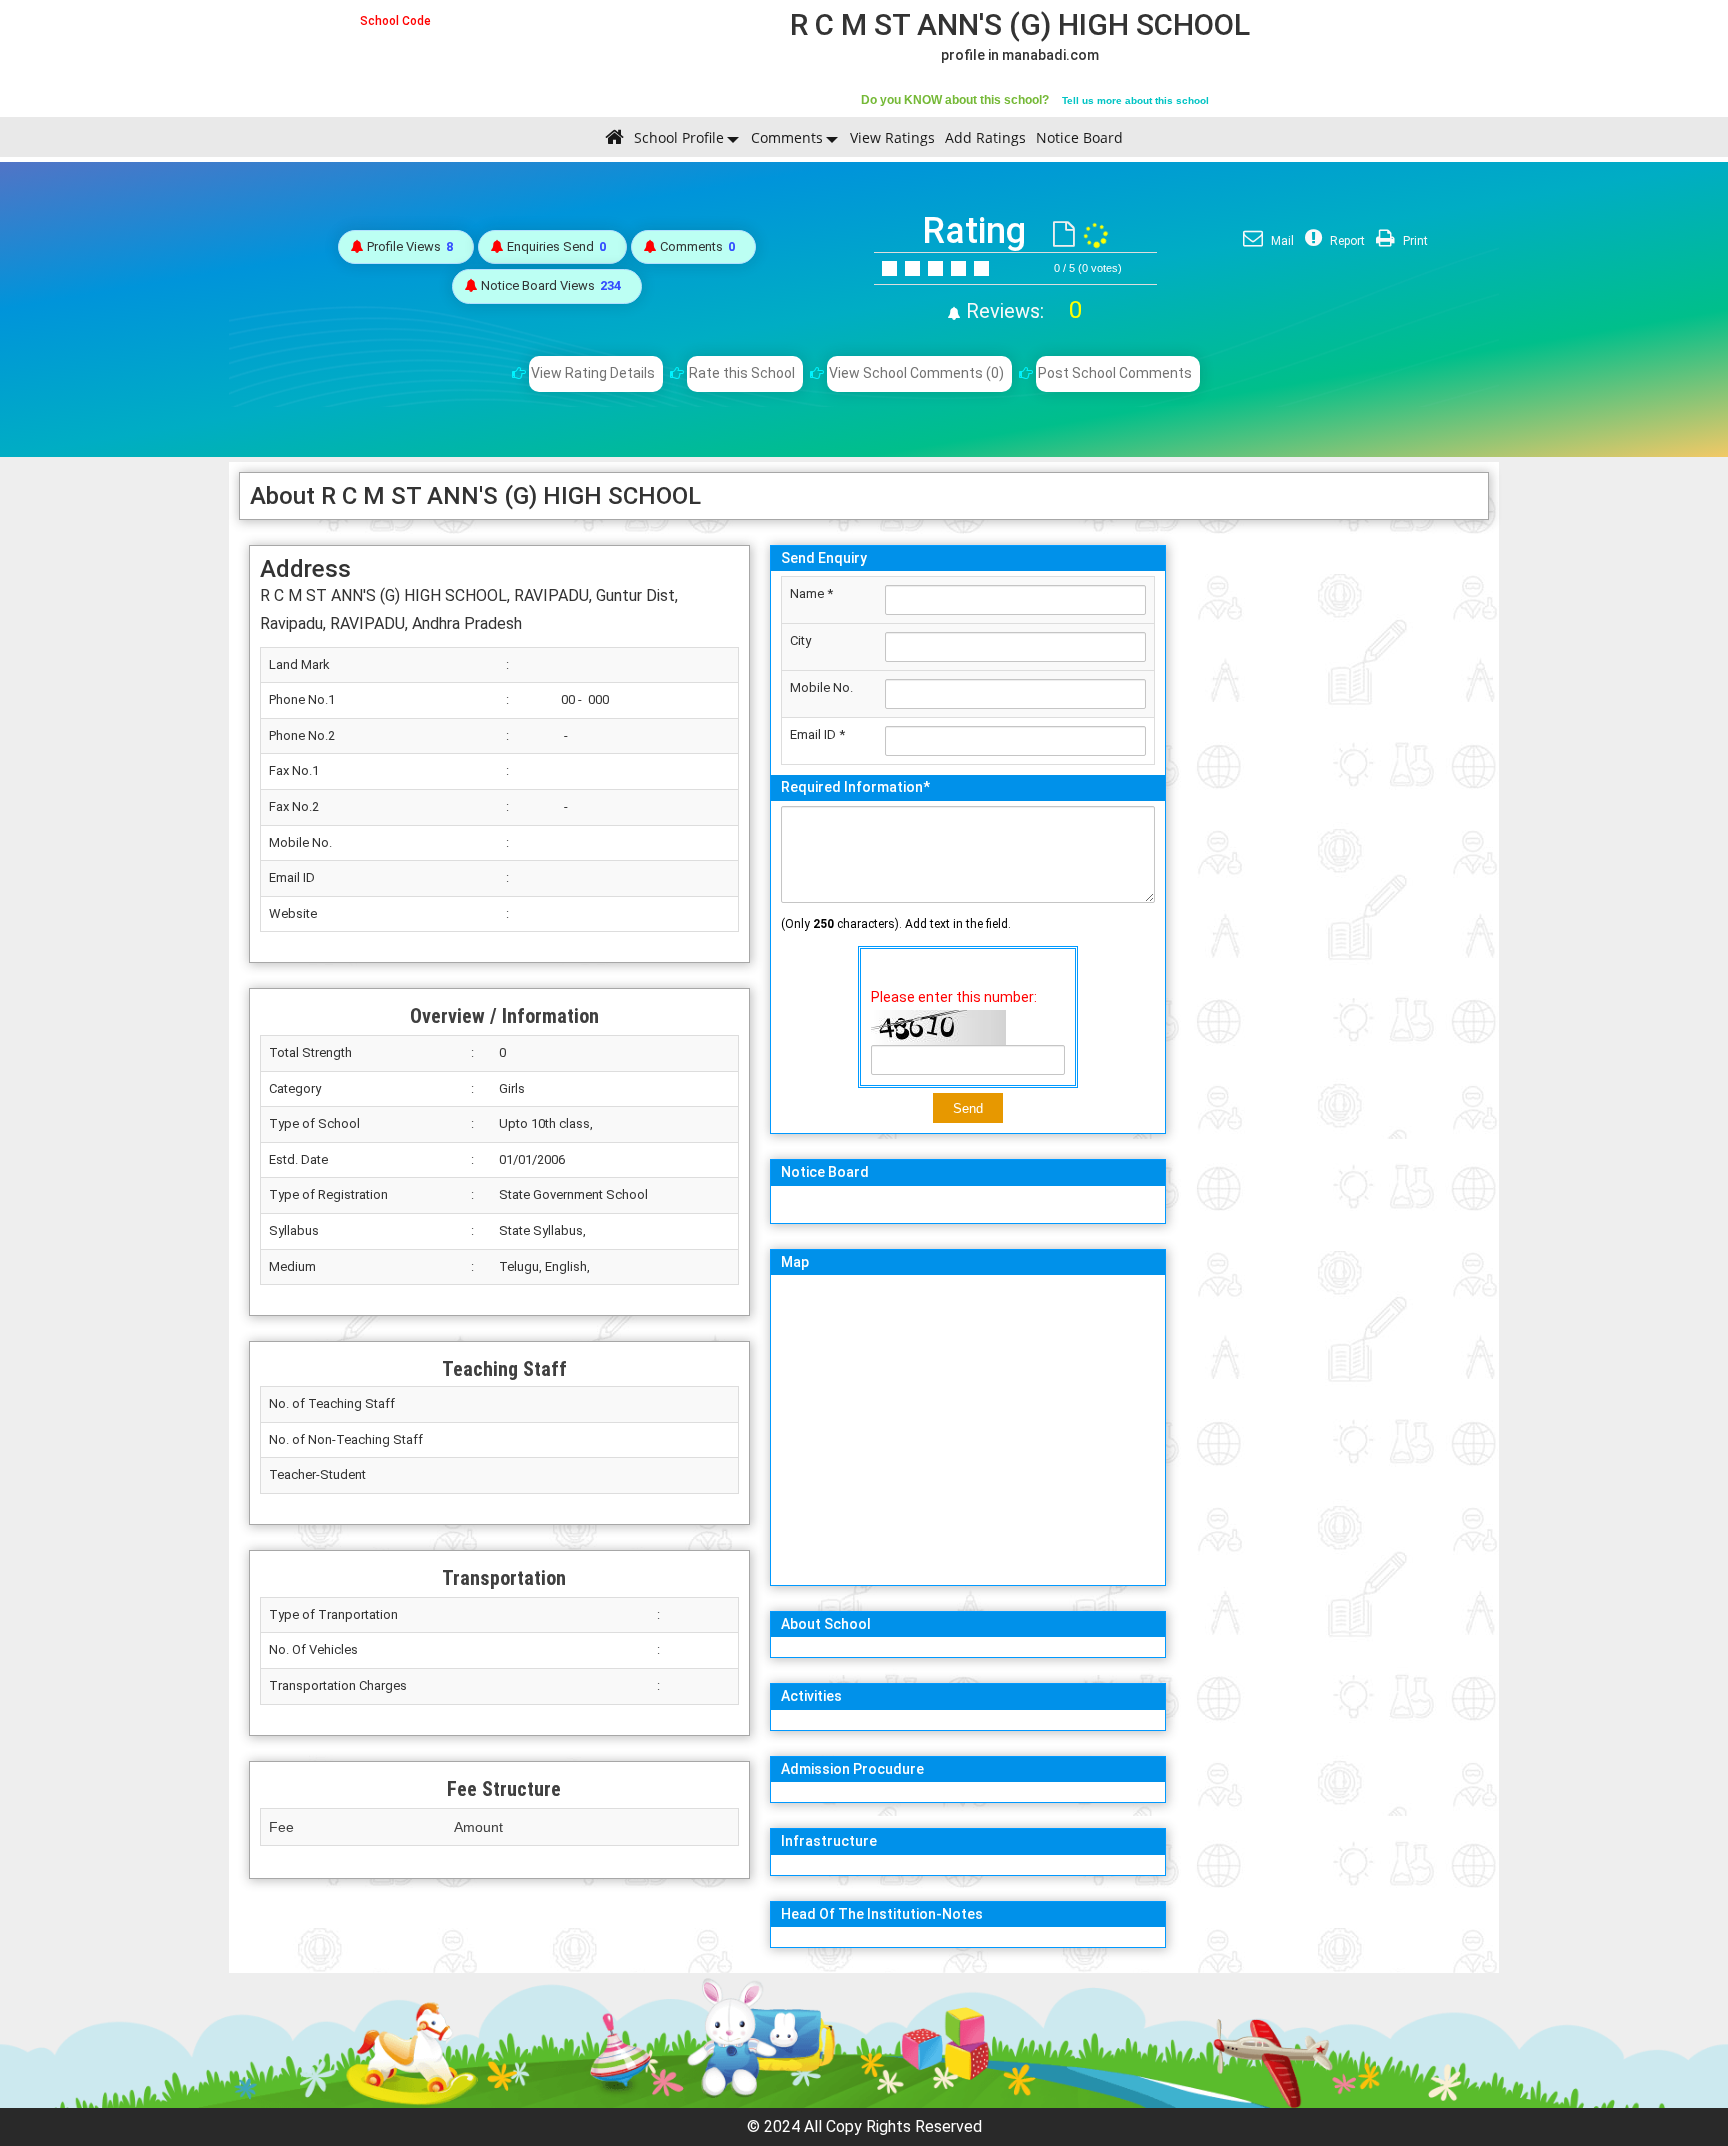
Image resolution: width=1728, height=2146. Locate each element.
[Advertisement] (1332, 835)
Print (1414, 241)
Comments (787, 137)
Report (1346, 241)
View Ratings (892, 137)
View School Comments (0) (916, 373)
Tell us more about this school (1135, 100)
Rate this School (742, 373)
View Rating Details (593, 373)
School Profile (679, 137)
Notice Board (1079, 137)
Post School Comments (1115, 373)
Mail (1281, 241)
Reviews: (1021, 311)
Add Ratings (985, 137)
